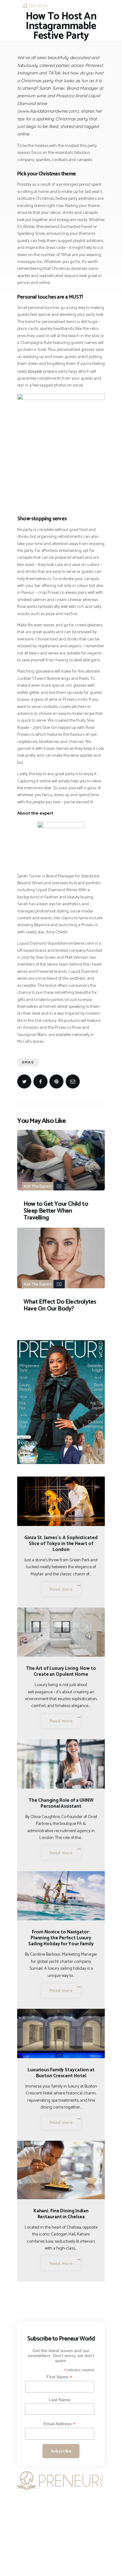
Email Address (59, 2424)
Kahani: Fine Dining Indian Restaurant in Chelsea (61, 2214)
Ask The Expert (38, 1186)
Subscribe (61, 2451)
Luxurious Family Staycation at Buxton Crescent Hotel (61, 2073)
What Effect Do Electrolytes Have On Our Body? (60, 1306)
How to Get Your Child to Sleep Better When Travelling (56, 1211)
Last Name (60, 2400)
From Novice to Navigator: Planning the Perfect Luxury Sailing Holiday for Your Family (61, 1938)
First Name (59, 2377)
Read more (61, 1589)
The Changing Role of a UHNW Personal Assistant (61, 1803)
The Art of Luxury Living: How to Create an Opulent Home (61, 1671)
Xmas (28, 1062)
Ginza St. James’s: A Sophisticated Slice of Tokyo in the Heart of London (61, 1544)
